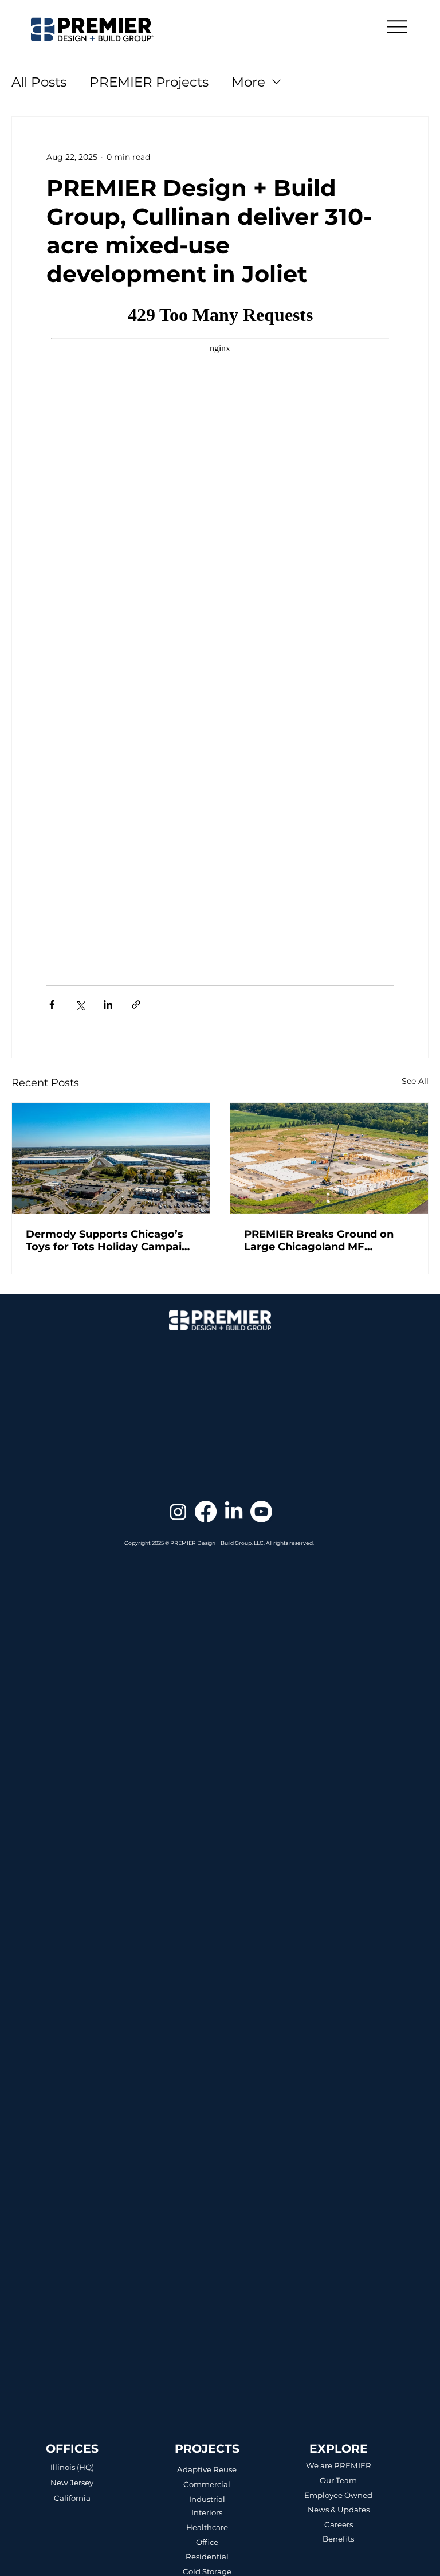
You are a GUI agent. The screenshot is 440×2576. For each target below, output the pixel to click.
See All (415, 1081)
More (248, 82)
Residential (207, 2557)
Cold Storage (207, 2571)
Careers (339, 2524)
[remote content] (220, 629)
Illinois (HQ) (72, 2467)
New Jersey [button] (72, 2483)
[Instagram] (178, 1512)
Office (207, 2542)
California (72, 2498)
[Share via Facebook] (52, 1005)
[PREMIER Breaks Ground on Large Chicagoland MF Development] (329, 1158)
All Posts (39, 82)
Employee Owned (338, 2495)
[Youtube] (261, 1512)
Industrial (207, 2499)
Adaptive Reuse (207, 2469)
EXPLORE (339, 2448)
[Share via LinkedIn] (108, 1005)
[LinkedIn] (234, 1512)
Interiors (207, 2512)
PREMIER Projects (149, 82)
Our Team (338, 2480)
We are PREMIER (339, 2465)
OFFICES (72, 2448)
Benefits (338, 2539)
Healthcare (207, 2527)
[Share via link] (136, 1005)
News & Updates (339, 2510)
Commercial (207, 2484)
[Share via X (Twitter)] (80, 1005)
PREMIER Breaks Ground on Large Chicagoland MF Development (319, 1240)
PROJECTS (207, 2448)
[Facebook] (206, 1512)
